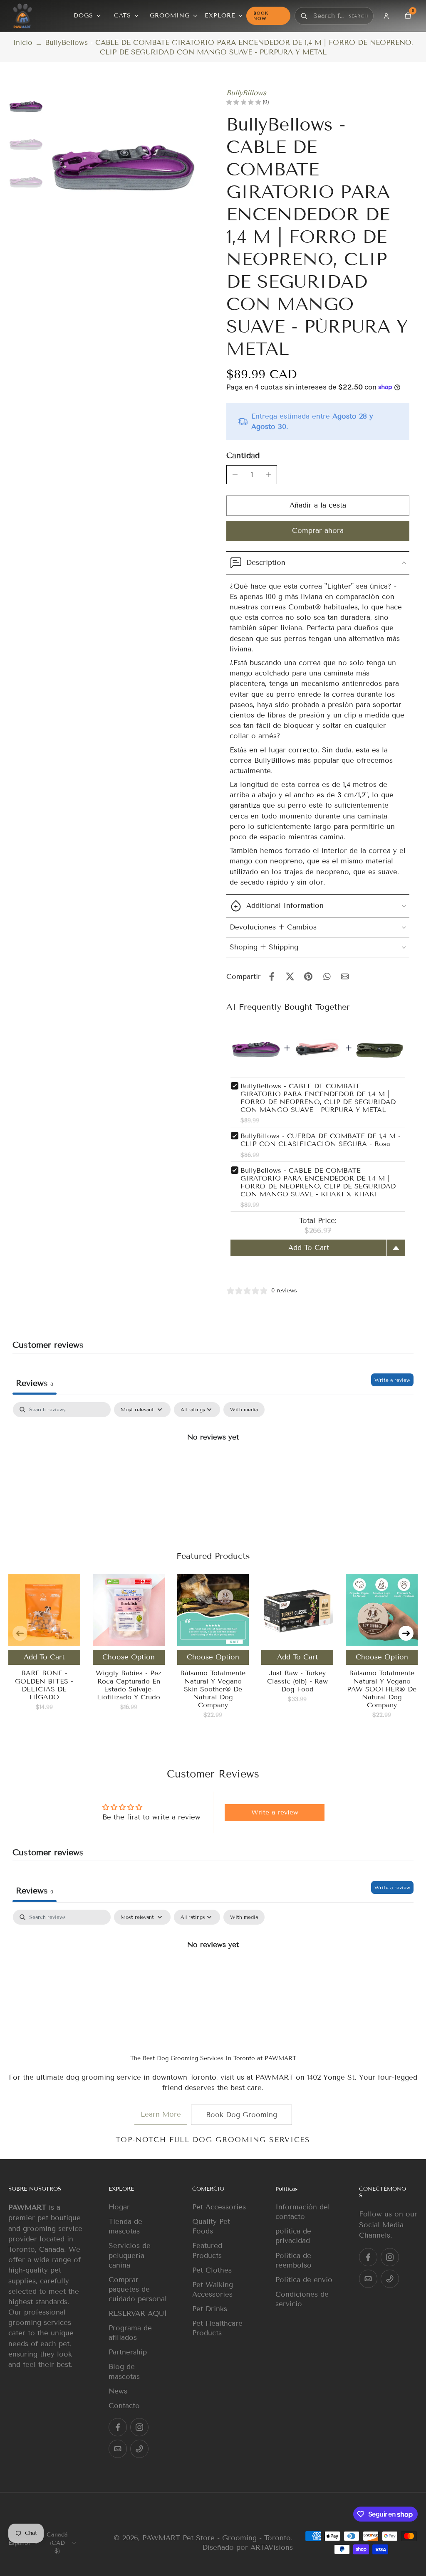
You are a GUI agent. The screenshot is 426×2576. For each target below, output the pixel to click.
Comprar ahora (318, 531)
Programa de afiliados (130, 2333)
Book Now (261, 16)
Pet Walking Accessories (213, 2290)
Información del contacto (303, 2212)
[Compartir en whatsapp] (327, 976)
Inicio (23, 43)
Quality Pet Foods (211, 2226)
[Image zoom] (123, 164)
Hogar (119, 2207)
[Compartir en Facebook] (272, 976)
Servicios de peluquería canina (130, 2255)
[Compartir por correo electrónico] (345, 976)
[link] (161, 2115)
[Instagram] (139, 2427)
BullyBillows (246, 93)
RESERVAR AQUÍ (138, 2313)
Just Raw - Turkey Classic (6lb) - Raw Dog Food (297, 1681)
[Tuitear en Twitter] (290, 976)
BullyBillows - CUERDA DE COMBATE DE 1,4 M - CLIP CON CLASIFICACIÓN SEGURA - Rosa (321, 1140)
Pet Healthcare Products (217, 2328)
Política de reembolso (293, 2260)
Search (358, 16)
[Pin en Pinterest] (308, 976)
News (118, 2391)
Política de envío (304, 2280)
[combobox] (329, 16)
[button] (318, 506)
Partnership (128, 2352)
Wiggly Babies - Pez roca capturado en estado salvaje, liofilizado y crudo (129, 1685)
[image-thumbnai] (26, 106)
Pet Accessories (219, 2207)
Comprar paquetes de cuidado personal (138, 2289)
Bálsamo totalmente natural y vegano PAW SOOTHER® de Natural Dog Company (382, 1689)
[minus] (235, 475)
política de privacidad (293, 2236)
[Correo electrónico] (118, 2449)
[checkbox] (244, 1410)
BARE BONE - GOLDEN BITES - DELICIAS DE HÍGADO (44, 1685)
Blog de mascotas (124, 2371)
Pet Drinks (210, 2309)
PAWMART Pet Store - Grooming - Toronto (217, 2538)
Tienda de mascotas (125, 2226)
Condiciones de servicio (302, 2299)
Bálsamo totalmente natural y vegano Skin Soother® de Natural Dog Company (213, 1689)
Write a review (392, 1380)
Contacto (124, 2406)
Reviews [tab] (35, 1383)
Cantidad (243, 455)
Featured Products (207, 2251)
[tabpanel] (213, 1465)
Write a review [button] (275, 1812)
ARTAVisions (272, 2548)
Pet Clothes (212, 2270)
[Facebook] (118, 2427)
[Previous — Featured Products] (20, 1633)
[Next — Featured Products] (406, 1633)
